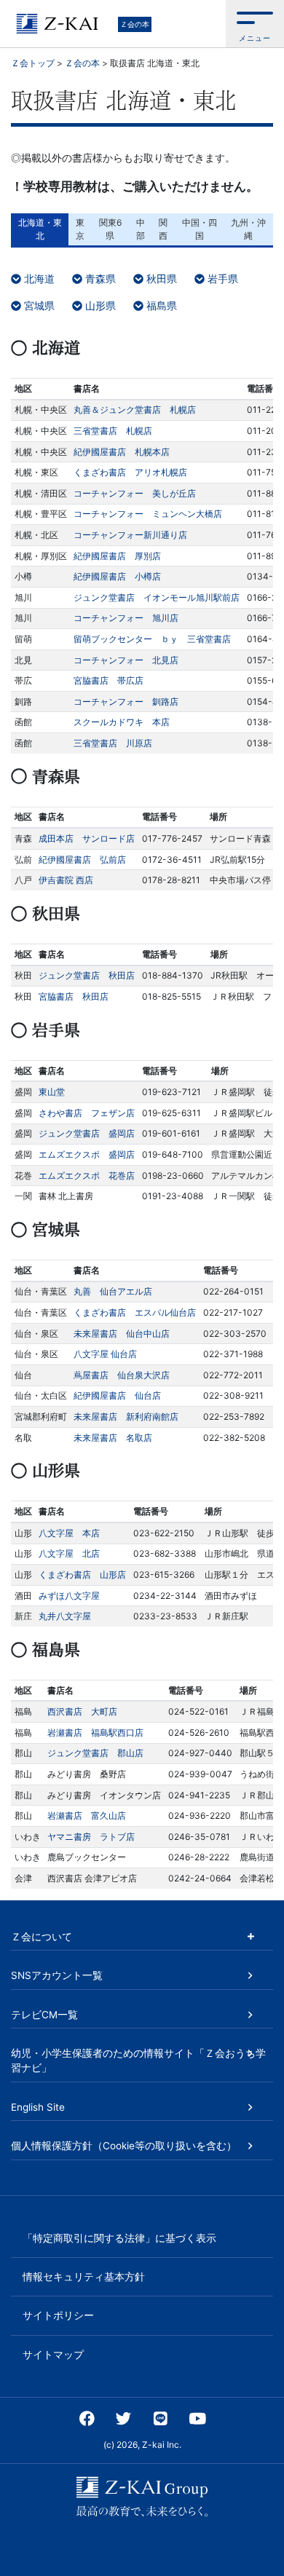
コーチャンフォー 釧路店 (126, 702)
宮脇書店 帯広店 (109, 680)
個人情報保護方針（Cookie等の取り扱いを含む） (124, 2146)
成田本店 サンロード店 (87, 838)
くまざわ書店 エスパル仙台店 (135, 1312)
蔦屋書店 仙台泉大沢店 (122, 1375)
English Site (38, 2107)
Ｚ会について (42, 1937)
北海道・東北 (40, 229)
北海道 (38, 278)
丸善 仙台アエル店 (113, 1291)
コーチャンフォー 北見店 (126, 660)
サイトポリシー (58, 2315)
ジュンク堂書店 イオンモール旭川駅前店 (157, 597)
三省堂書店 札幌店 (113, 431)
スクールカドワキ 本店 (122, 722)
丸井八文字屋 (65, 1616)
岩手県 (221, 278)
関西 (163, 229)
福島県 (160, 305)
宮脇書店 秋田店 (74, 996)
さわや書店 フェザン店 (87, 1113)
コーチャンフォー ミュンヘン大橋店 (148, 514)
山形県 (99, 305)
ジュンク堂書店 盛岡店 (87, 1133)
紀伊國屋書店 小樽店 (117, 576)
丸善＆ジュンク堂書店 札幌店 (135, 410)
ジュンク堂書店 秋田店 (87, 975)
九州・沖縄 (248, 229)
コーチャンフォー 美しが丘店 (135, 493)
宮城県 (38, 305)
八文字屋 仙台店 (105, 1354)
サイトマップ (53, 2355)
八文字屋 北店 (69, 1553)
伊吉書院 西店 (66, 880)
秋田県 (160, 278)
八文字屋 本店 (69, 1533)
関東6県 (110, 229)
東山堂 (52, 1092)
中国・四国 (200, 229)
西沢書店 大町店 (82, 1711)
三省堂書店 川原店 (113, 743)
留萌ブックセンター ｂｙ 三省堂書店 (152, 639)
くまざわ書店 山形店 (82, 1575)
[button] (255, 24)
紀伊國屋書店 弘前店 (82, 860)
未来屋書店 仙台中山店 (122, 1334)
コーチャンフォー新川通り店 (130, 535)
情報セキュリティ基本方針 (84, 2277)
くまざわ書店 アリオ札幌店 (130, 472)
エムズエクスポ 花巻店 (87, 1176)
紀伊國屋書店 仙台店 (117, 1395)
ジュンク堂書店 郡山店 (95, 1753)
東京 (80, 229)
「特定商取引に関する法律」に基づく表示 (119, 2238)
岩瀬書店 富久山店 (87, 1816)
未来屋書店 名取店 (113, 1438)
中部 (141, 229)
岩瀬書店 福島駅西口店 (95, 1733)
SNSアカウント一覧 (57, 1975)
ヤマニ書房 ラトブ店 (91, 1837)
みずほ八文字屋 (69, 1596)
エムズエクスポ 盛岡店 (87, 1154)
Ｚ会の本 (135, 24)
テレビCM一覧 (44, 2015)
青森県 (99, 278)
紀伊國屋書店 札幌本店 (122, 452)
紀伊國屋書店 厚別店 (117, 556)
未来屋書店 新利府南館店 (126, 1417)
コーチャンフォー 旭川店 (126, 618)
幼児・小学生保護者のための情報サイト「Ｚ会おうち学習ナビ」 (138, 2061)
